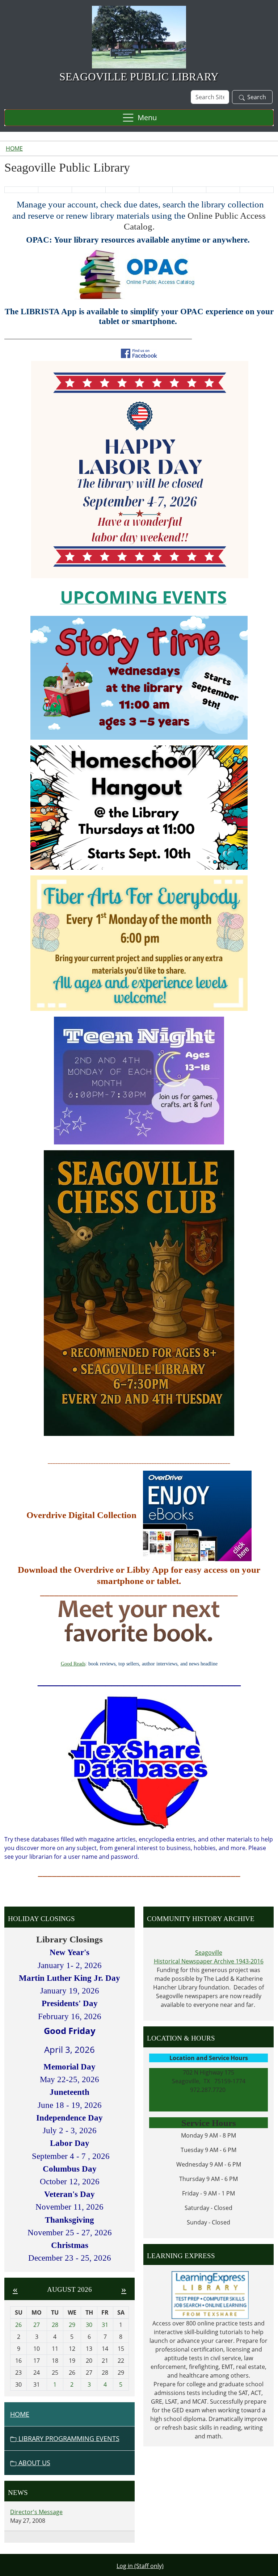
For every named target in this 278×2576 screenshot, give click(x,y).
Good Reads (73, 1664)
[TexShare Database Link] (139, 1762)
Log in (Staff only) (140, 2566)
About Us (33, 2463)
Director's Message (36, 2512)
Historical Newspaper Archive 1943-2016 (209, 1961)
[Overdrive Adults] (197, 1515)
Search (257, 97)
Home (14, 148)
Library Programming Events (68, 2438)
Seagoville (209, 1953)
